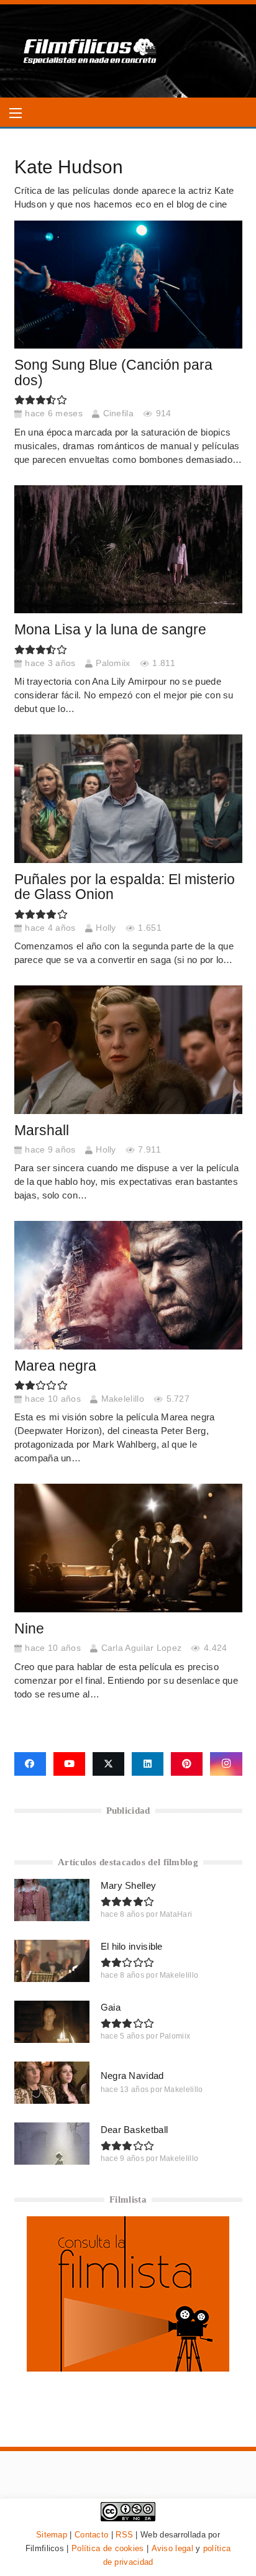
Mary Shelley (129, 1885)
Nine (29, 1629)
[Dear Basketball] (52, 2144)
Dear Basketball (135, 2130)
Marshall (42, 1130)
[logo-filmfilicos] (90, 51)
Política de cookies (108, 2548)
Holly (106, 928)
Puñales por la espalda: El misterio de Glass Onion (125, 887)
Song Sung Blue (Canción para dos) (113, 373)
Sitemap (52, 2535)
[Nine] (128, 1548)
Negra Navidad (132, 2076)
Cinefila (118, 413)
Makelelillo (123, 1399)
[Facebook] (30, 1764)
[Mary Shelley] (52, 1900)
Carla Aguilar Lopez (142, 1648)
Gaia (111, 2007)
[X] (108, 1764)
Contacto (91, 2535)
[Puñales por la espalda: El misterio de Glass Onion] (128, 798)
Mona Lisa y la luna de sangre (110, 630)
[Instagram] (226, 1764)
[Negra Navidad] (52, 2083)
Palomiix (113, 663)
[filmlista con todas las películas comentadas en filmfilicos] (128, 2368)
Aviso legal (172, 2548)
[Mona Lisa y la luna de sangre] (128, 549)
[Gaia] (52, 2022)
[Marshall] (128, 1049)
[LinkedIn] (148, 1764)
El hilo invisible (132, 1946)
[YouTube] (69, 1764)
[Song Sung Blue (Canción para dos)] (128, 285)
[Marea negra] (128, 1285)
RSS (124, 2535)
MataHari (176, 1914)
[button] (16, 113)
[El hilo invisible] (52, 1961)
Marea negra (55, 1366)
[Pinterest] (187, 1764)
